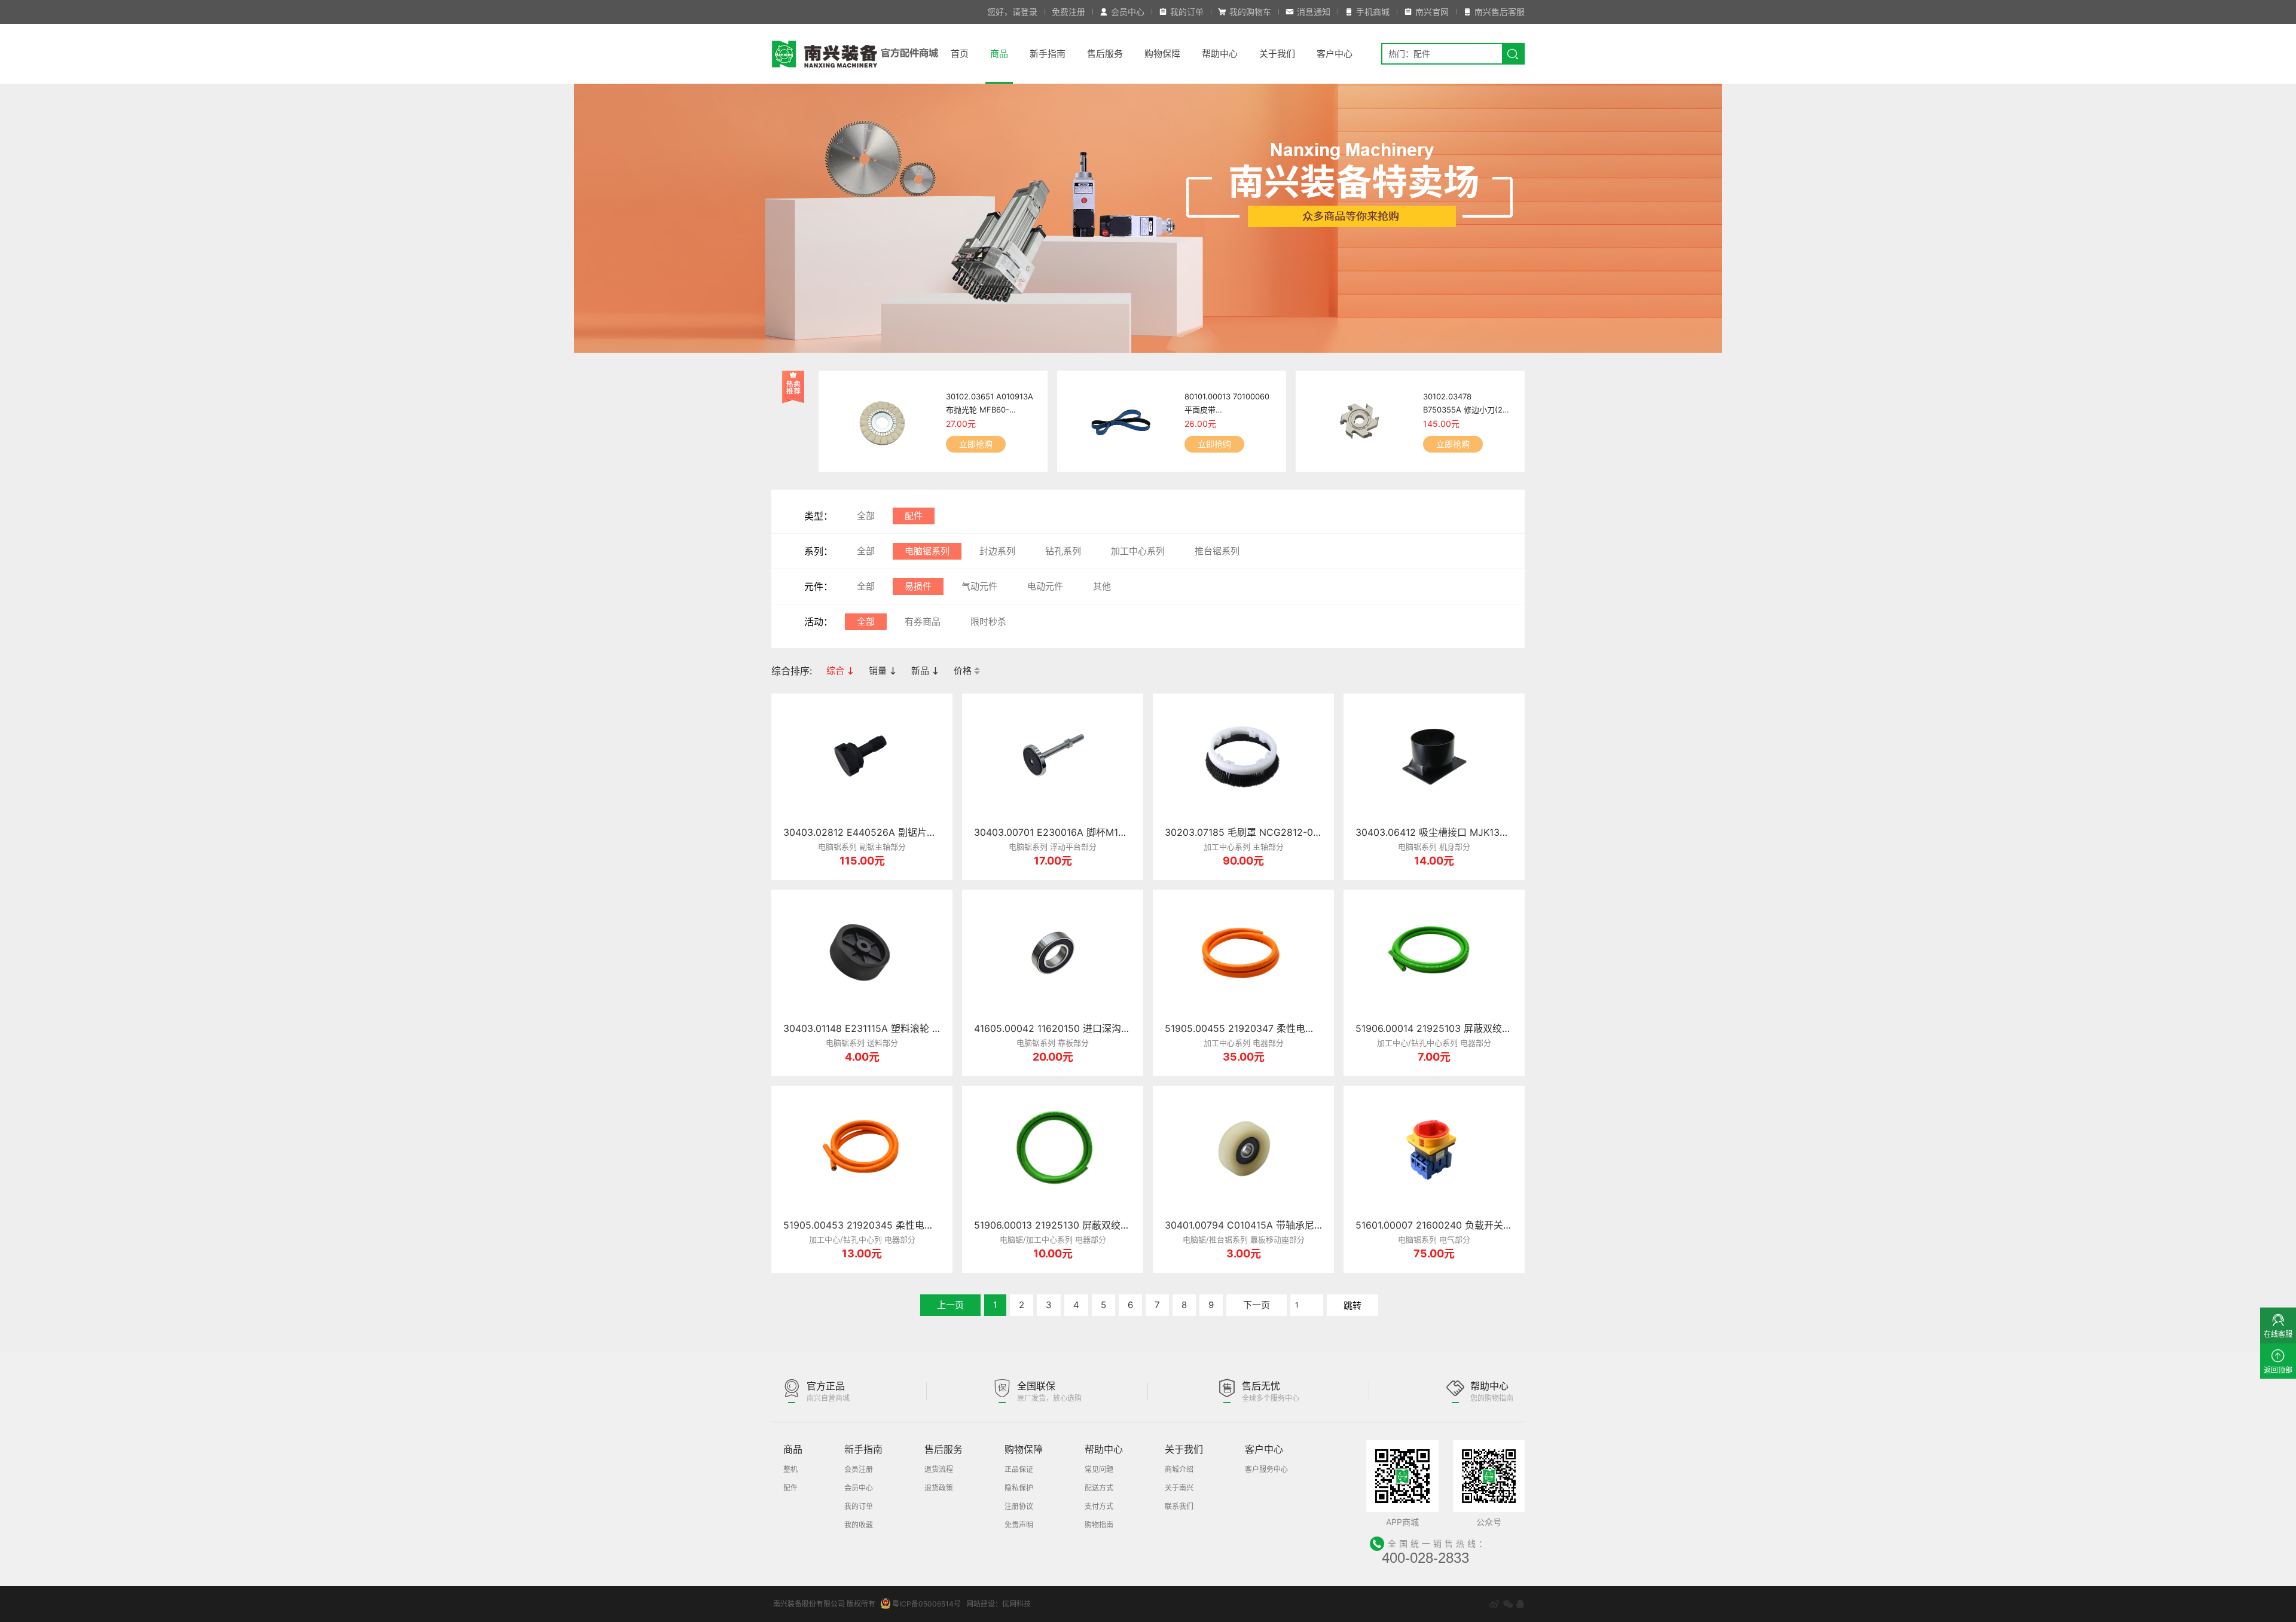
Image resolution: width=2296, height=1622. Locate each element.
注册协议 (1019, 1506)
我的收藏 (859, 1525)
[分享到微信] (1508, 1604)
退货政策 (939, 1488)
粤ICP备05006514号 (926, 1604)
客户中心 (1335, 54)
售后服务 (1105, 54)
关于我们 (1277, 54)
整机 (790, 1469)
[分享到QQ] (1520, 1604)
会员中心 (1128, 12)
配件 (914, 516)
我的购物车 (1250, 12)
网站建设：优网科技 (999, 1604)
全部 (866, 516)
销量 (879, 671)
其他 (1102, 586)
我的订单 (1187, 12)
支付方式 (1099, 1506)
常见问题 (1099, 1469)
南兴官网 (1432, 12)
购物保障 (1162, 54)
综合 (836, 671)
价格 (964, 671)
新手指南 (1048, 54)
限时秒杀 (988, 621)
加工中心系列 (1138, 551)
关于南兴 (1179, 1488)
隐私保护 (1019, 1488)
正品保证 (1019, 1469)
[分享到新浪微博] (1494, 1604)
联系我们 (1179, 1506)
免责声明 (1019, 1525)
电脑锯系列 (927, 551)
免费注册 (1068, 12)
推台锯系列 (1217, 551)
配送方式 (1099, 1488)
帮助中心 (1220, 54)
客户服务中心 (1266, 1469)
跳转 (1352, 1305)
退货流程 (939, 1469)
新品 (921, 671)
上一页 (950, 1305)
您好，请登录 (1012, 12)
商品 (999, 54)
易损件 (918, 586)
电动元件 (1045, 586)
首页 (960, 54)
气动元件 (979, 586)
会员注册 (859, 1469)
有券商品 (923, 621)
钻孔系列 (1063, 551)
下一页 (1257, 1305)
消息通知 (1314, 12)
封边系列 (997, 551)
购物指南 (1099, 1525)
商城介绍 (1179, 1469)
